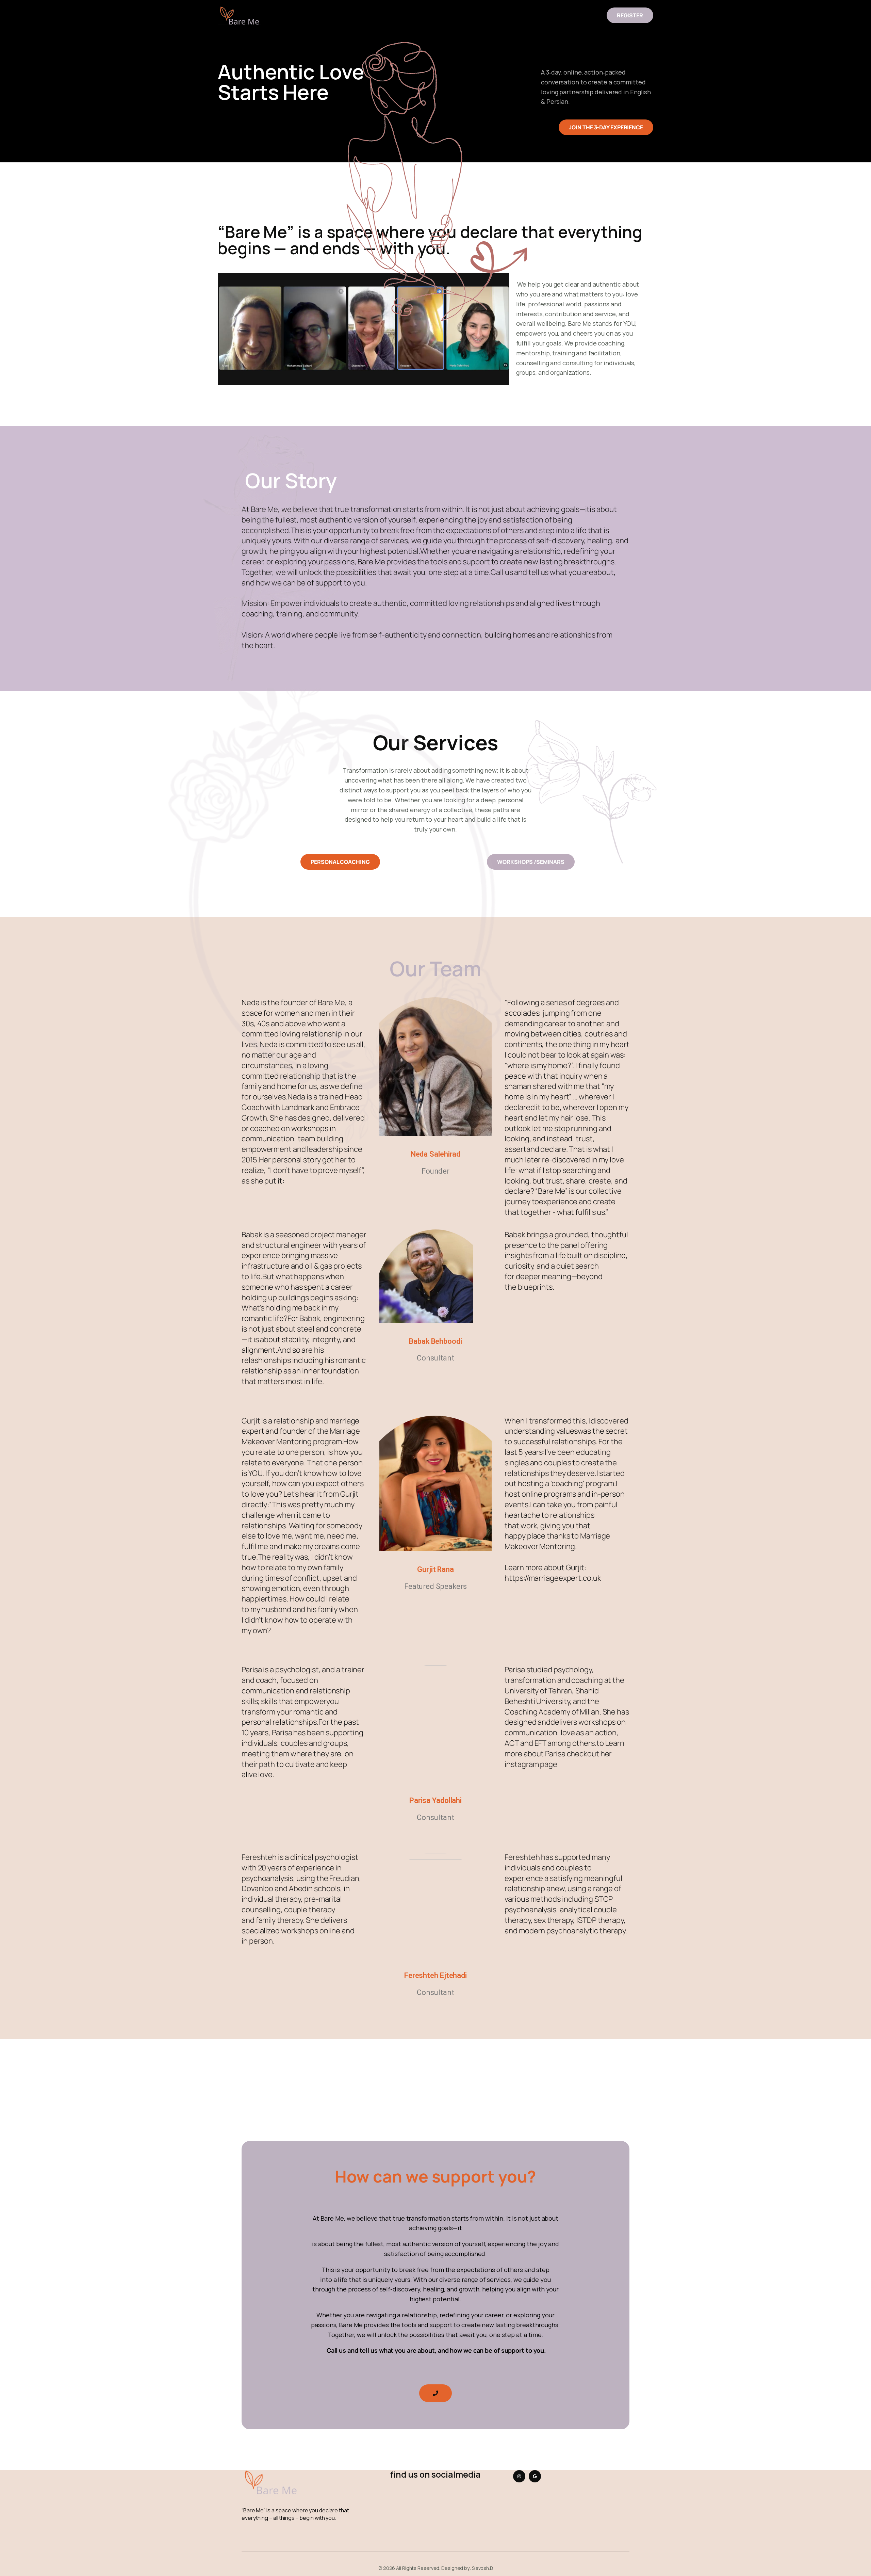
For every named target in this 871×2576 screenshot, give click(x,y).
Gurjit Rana (435, 1569)
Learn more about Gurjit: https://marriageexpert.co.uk (553, 1573)
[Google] (535, 2476)
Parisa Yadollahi (435, 1800)
